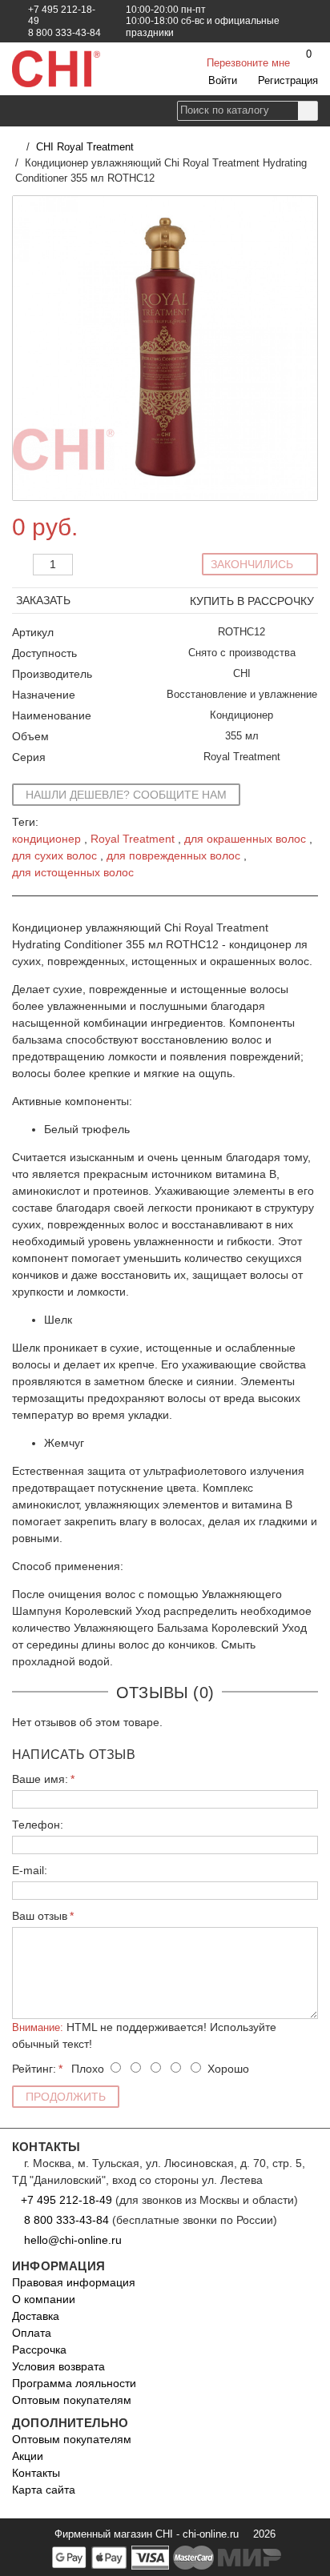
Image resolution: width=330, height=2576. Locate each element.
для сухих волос (54, 855)
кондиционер (46, 839)
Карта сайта (44, 2490)
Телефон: (38, 1825)
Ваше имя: (40, 1779)
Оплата (32, 2333)
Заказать (45, 600)
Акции (28, 2456)
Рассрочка (39, 2350)
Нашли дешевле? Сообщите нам (126, 795)
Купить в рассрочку (252, 601)
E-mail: (30, 1870)
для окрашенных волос (245, 839)
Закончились (254, 564)
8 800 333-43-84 (66, 2220)
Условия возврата (58, 2366)
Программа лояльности (74, 2383)
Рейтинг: (34, 2069)
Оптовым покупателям (72, 2400)
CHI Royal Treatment (85, 147)
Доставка (36, 2316)
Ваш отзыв (40, 1916)
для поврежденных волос (173, 855)
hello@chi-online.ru (71, 2240)
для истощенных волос (73, 872)
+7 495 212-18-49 (66, 2200)
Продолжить (66, 2097)
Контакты (36, 2473)
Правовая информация (74, 2282)
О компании (44, 2299)
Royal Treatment (133, 839)
